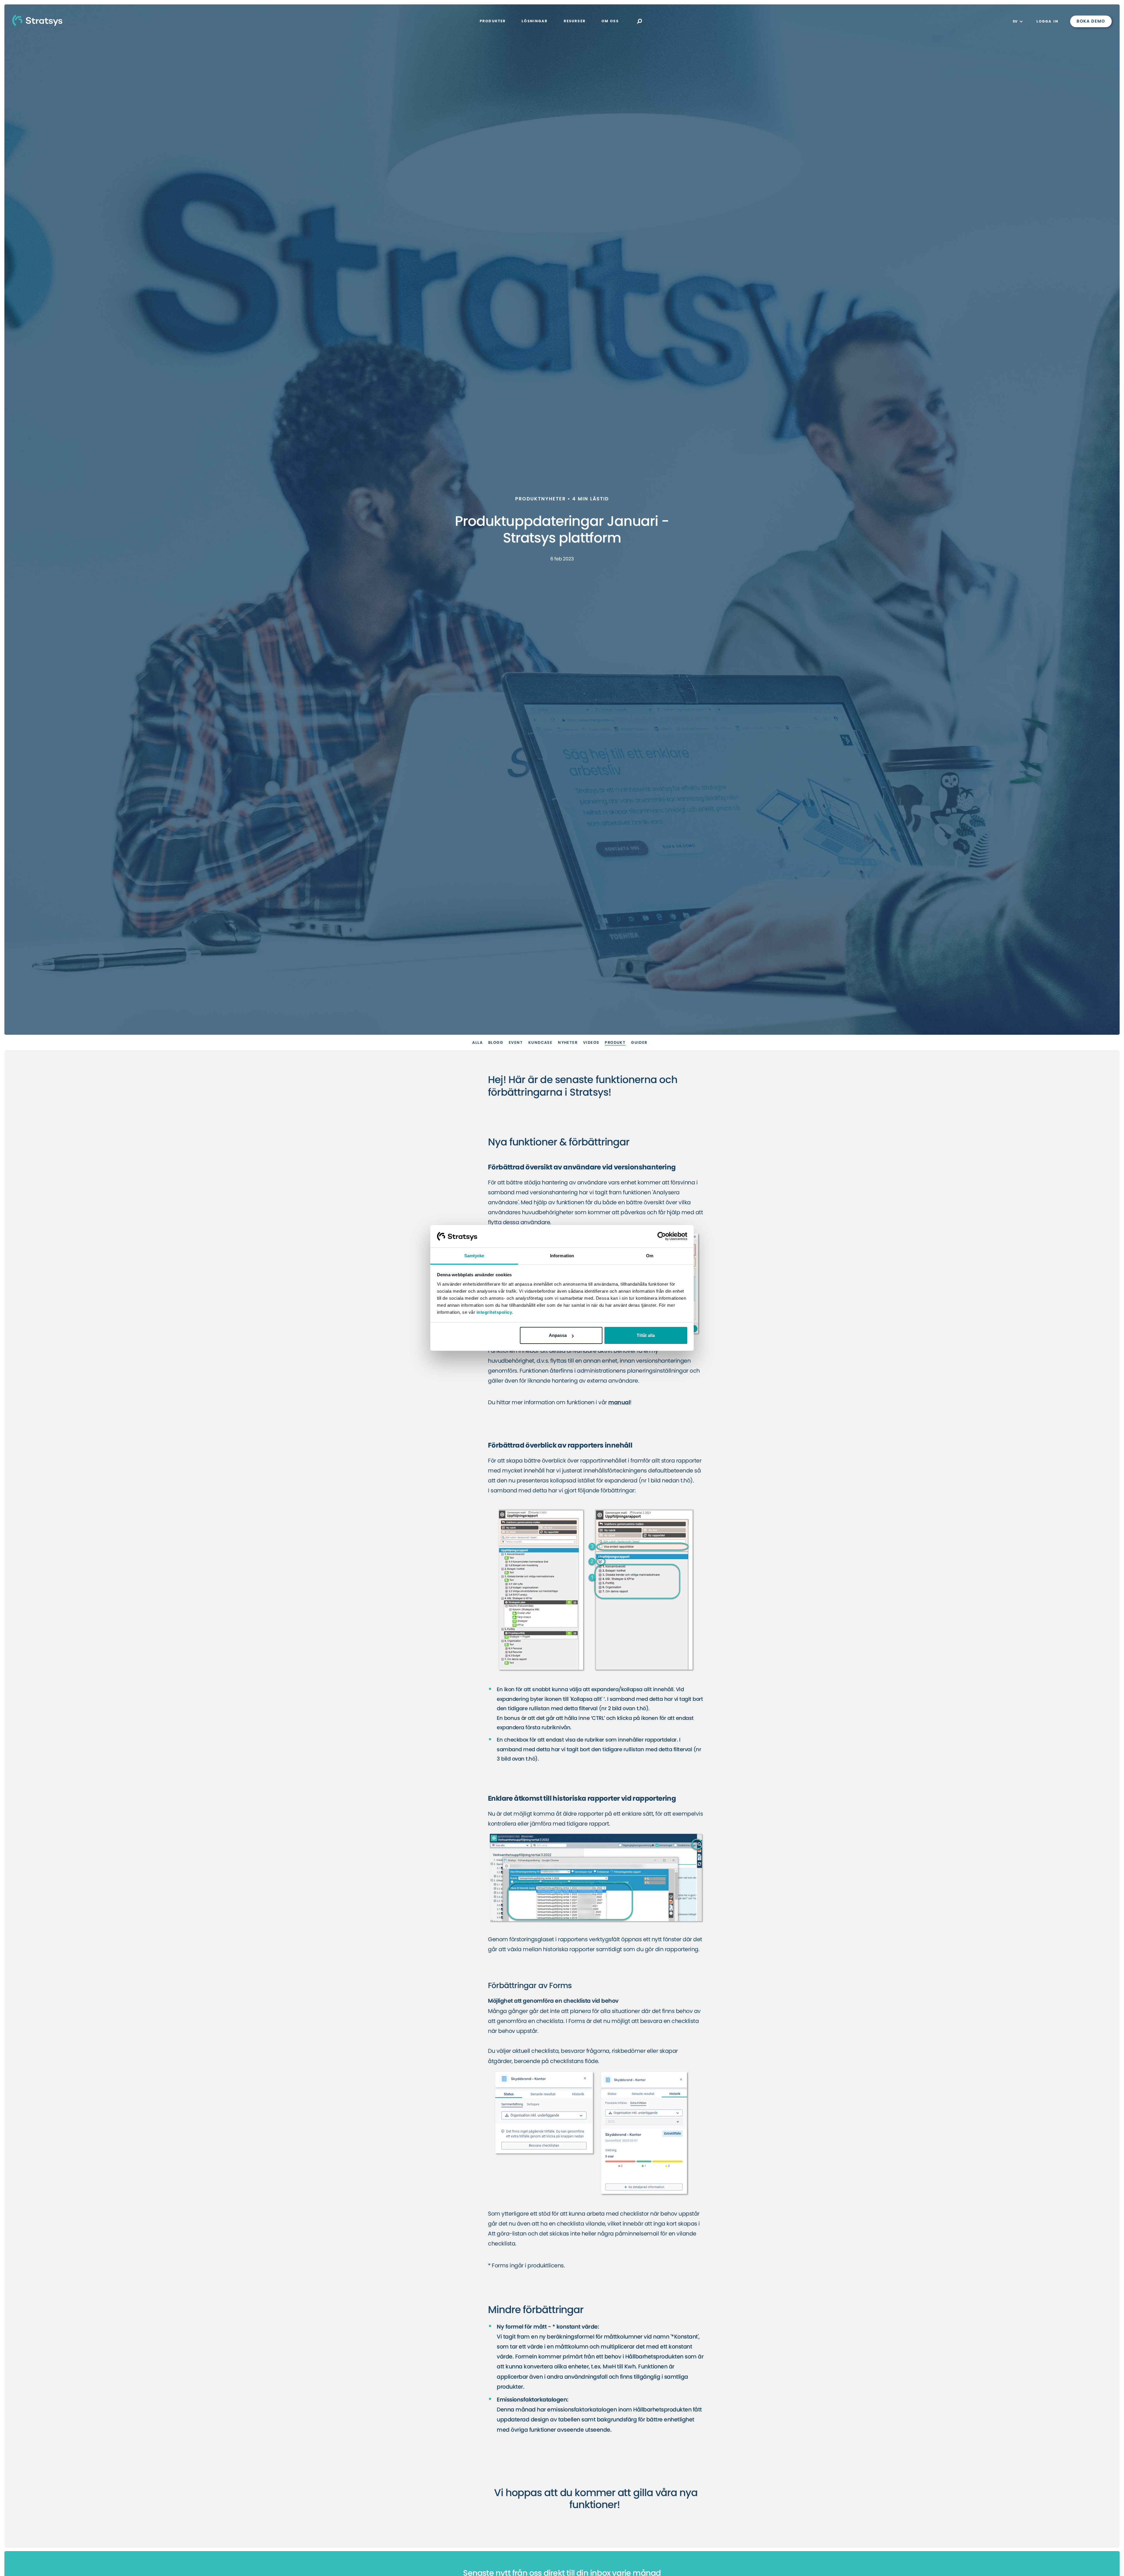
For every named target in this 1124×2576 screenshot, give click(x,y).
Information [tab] (562, 1256)
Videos (591, 1043)
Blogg (496, 1043)
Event (516, 1043)
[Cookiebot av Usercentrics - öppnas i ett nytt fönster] (662, 1236)
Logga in (1047, 21)
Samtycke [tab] (474, 1256)
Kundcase (540, 1043)
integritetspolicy (494, 1312)
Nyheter (568, 1043)
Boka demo (1091, 21)
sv (1016, 21)
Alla (477, 1043)
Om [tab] (650, 1256)
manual (619, 1403)
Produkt (615, 1043)
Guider (639, 1043)
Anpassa (558, 1335)
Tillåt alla (646, 1335)
